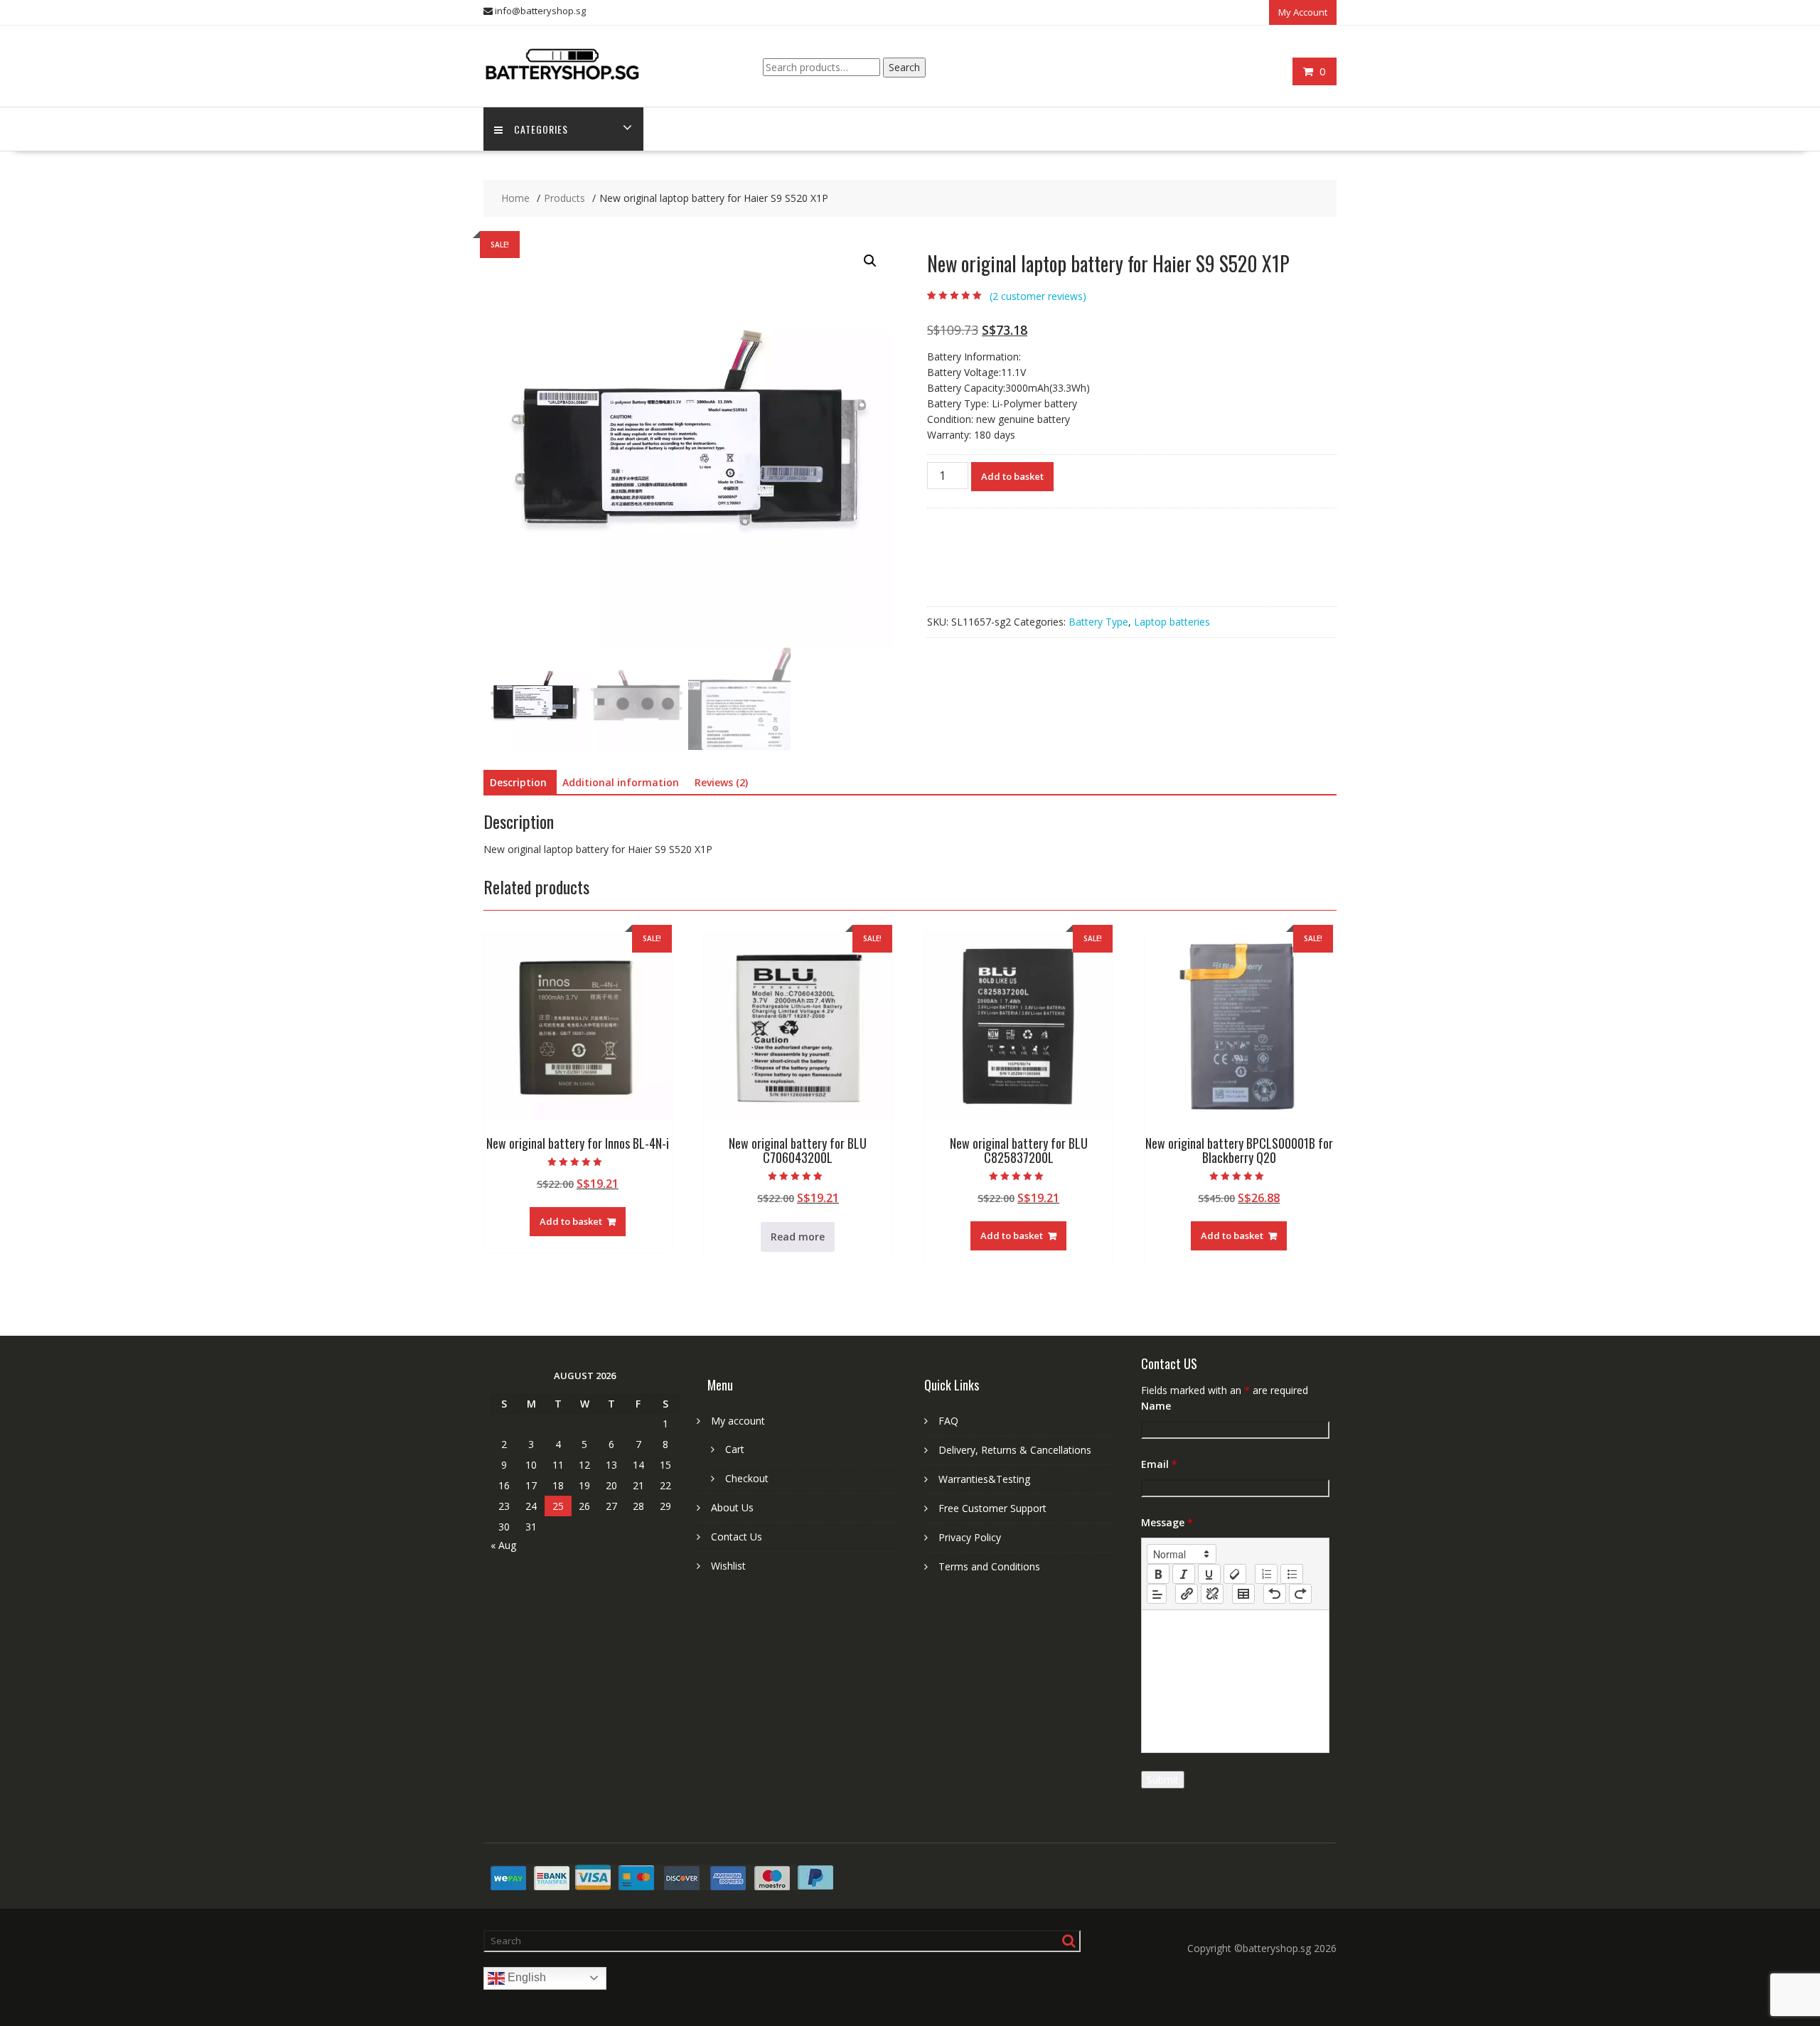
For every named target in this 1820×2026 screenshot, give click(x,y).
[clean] (1235, 1574)
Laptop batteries (1172, 622)
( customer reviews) (1038, 296)
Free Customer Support (992, 1508)
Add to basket (1012, 476)
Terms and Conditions (989, 1566)
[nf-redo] (1300, 1594)
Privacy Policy (970, 1537)
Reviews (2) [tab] (721, 782)
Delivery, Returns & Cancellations (1015, 1450)
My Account (1303, 12)
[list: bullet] (1292, 1574)
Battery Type (1098, 622)
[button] (870, 261)
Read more (798, 1237)
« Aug (503, 1545)
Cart (735, 1449)
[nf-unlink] (1212, 1594)
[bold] (1158, 1574)
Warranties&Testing (984, 1479)
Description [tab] (518, 782)
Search (904, 67)
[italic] (1184, 1574)
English (525, 1977)
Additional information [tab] (621, 782)
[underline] (1209, 1574)
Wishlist (728, 1566)
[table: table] (1243, 1594)
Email (1159, 1464)
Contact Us (737, 1537)
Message (1167, 1522)
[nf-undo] (1275, 1594)
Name (1156, 1406)
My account (738, 1421)
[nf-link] (1187, 1594)
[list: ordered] (1266, 1574)
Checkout (747, 1478)
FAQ (948, 1421)
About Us (732, 1507)
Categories (541, 129)
